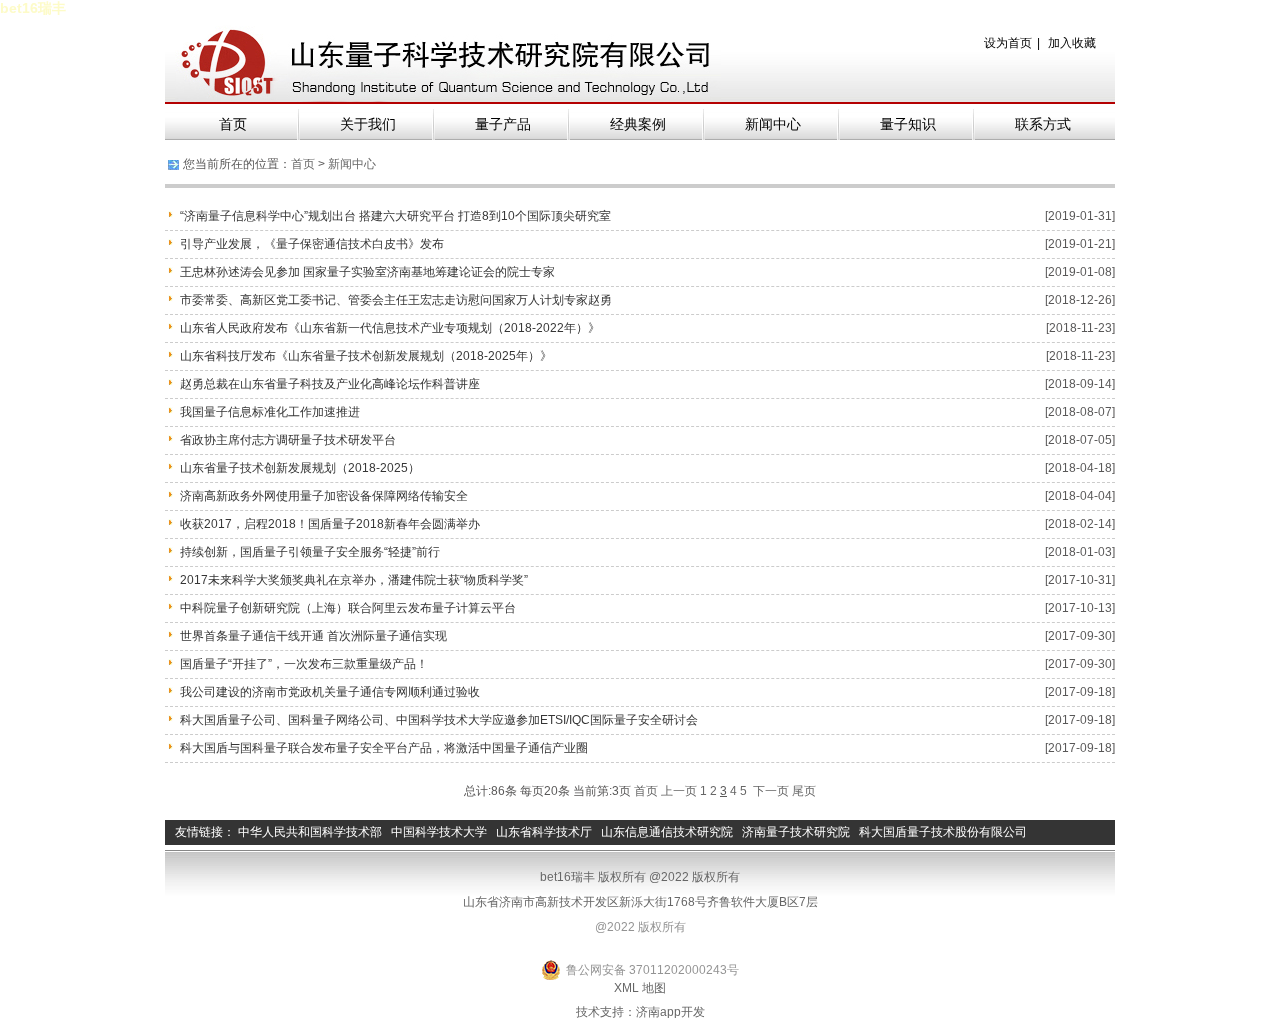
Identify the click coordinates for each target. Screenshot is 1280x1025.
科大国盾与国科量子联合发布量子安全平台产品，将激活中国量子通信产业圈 (384, 748)
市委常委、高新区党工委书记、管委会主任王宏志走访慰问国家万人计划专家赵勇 (396, 300)
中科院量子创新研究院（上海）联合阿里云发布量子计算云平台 (348, 608)
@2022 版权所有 (640, 927)
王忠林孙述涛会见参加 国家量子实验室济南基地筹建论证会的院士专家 (367, 272)
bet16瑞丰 (33, 8)
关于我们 (368, 124)
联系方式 (1043, 124)
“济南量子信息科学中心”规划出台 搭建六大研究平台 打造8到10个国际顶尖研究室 (395, 216)
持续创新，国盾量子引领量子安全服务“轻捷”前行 (310, 552)
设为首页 (1008, 43)
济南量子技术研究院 (796, 832)
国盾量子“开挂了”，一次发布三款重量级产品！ (304, 664)
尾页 (804, 791)
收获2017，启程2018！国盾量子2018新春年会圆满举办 (330, 524)
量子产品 (503, 124)
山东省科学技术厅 (544, 832)
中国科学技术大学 (439, 832)
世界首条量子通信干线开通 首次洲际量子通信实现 (313, 636)
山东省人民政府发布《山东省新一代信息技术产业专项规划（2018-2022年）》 (390, 328)
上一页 (679, 791)
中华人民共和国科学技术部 (310, 832)
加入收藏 (1072, 43)
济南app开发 (670, 1012)
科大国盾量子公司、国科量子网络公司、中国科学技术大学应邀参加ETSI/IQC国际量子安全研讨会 (439, 720)
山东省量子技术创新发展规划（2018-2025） (300, 468)
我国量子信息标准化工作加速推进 (270, 412)
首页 (233, 124)
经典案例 (638, 124)
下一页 (771, 791)
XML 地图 (640, 988)
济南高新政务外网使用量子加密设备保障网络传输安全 (324, 496)
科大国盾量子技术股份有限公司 (943, 832)
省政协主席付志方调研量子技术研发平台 (288, 440)
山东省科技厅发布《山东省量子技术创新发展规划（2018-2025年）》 (366, 356)
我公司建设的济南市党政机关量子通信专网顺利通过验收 (330, 692)
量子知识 (908, 124)
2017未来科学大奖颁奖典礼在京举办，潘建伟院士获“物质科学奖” (354, 580)
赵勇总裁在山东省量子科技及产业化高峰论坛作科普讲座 (330, 384)
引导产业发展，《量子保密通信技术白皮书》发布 (312, 244)
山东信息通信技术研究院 (667, 832)
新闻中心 (773, 124)
